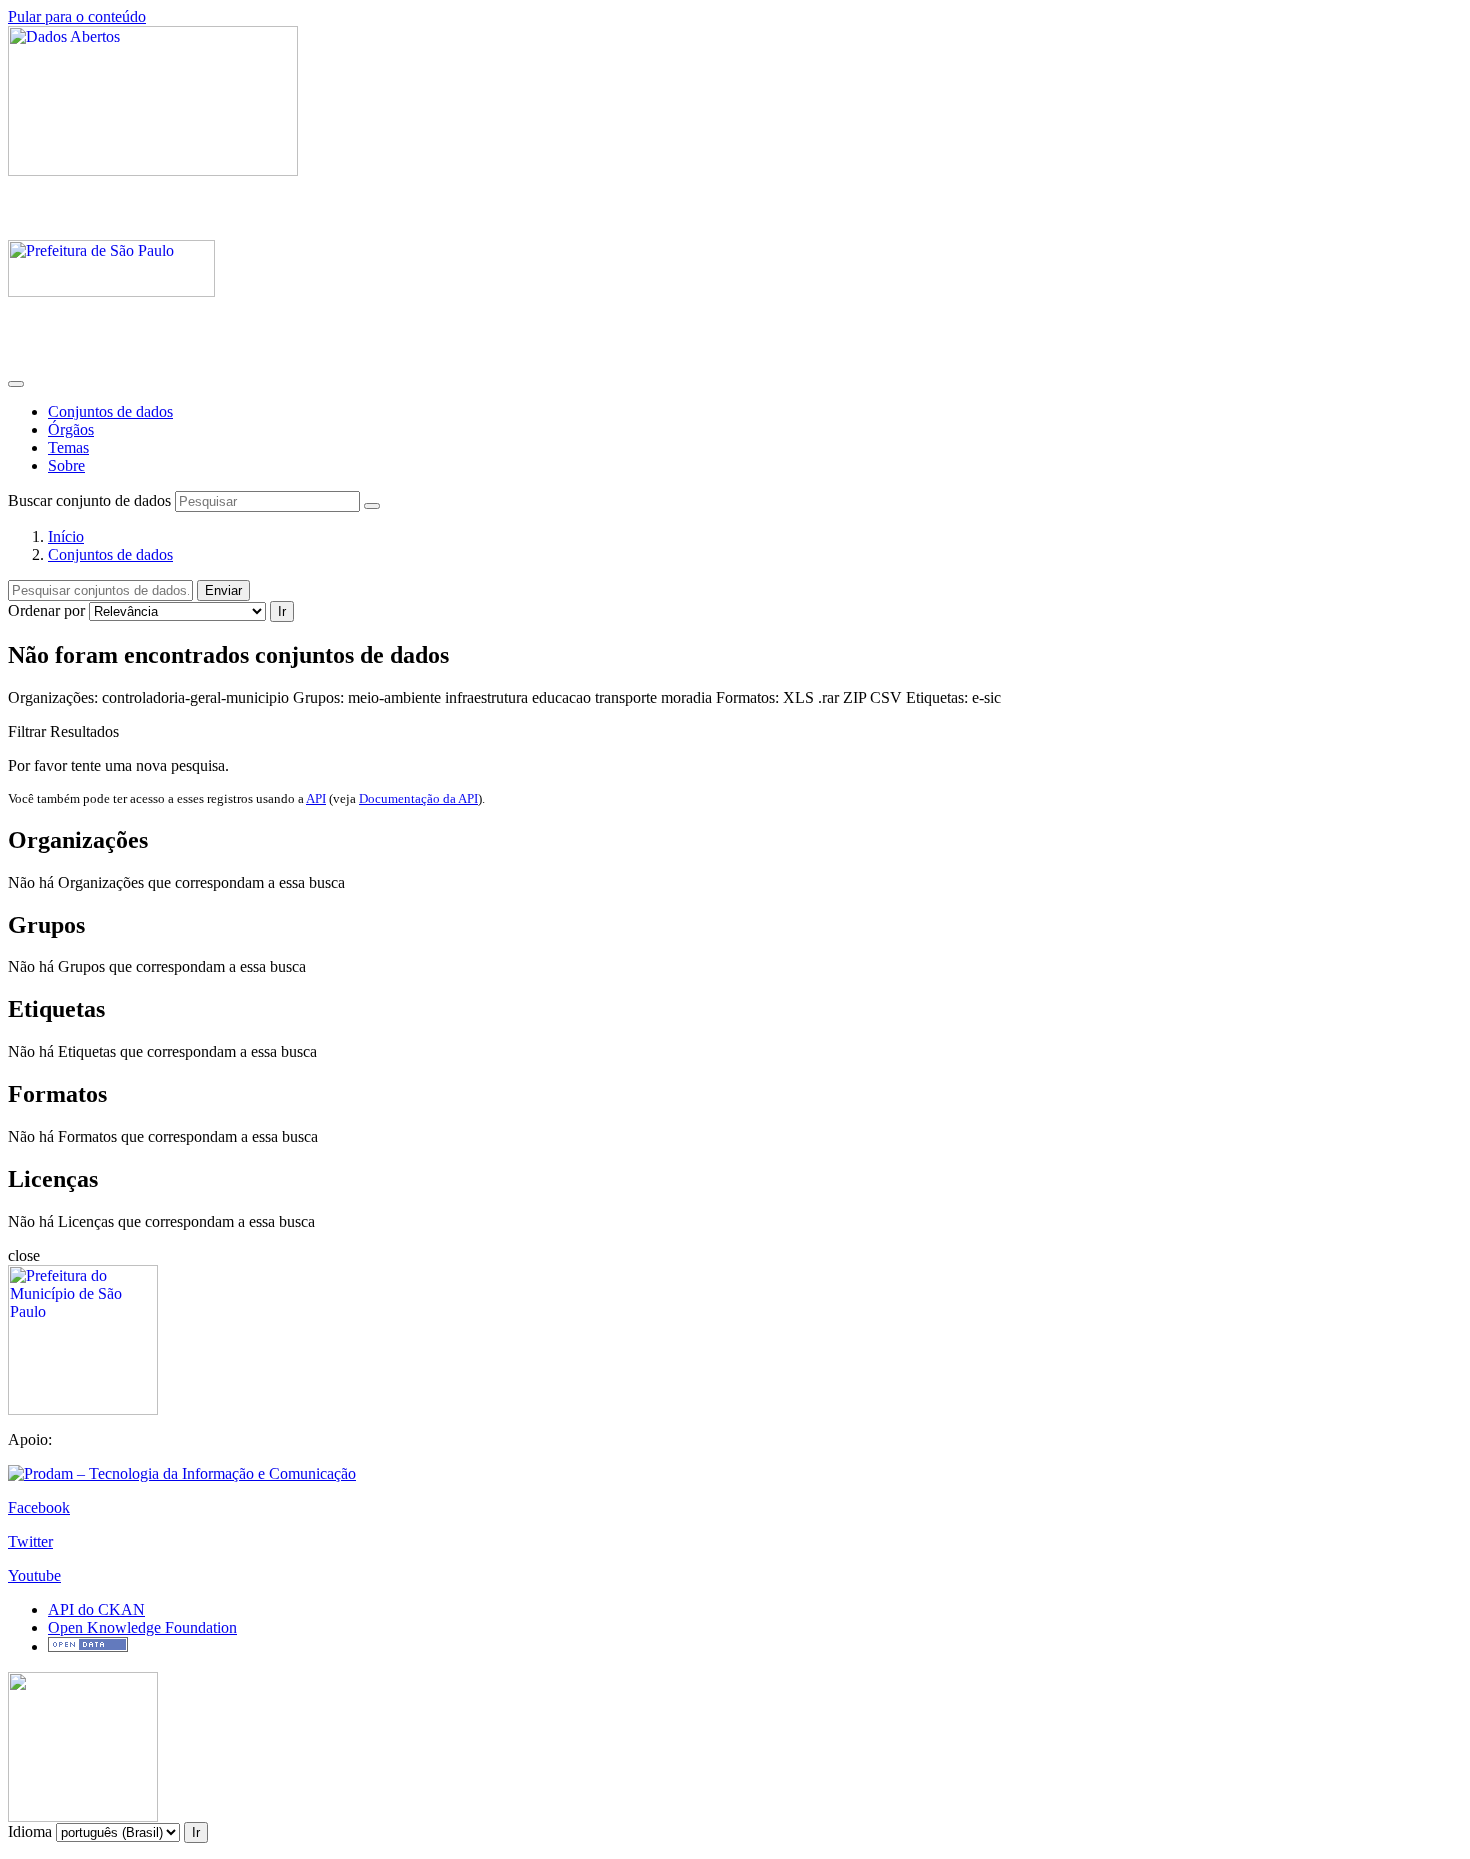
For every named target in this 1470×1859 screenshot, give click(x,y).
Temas (68, 447)
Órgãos (71, 429)
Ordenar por (46, 610)
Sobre (66, 465)
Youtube (34, 1575)
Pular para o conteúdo (77, 16)
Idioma (30, 1831)
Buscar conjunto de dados (89, 500)
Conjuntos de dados (110, 411)
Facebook (39, 1507)
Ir (282, 611)
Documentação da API (418, 798)
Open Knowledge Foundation (142, 1627)
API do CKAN (96, 1609)
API (316, 798)
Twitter (30, 1541)
